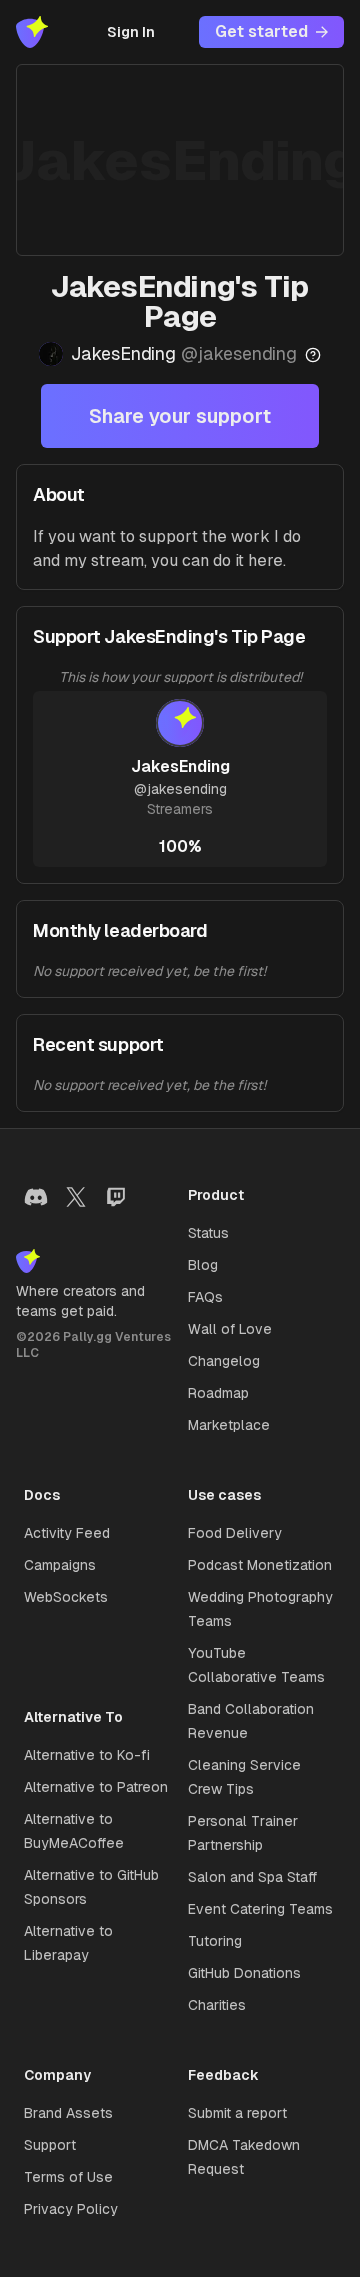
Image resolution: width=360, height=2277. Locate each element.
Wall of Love (230, 1329)
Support (50, 2145)
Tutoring (215, 1941)
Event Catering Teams (260, 1909)
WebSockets (66, 1597)
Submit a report (237, 2113)
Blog (203, 1265)
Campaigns (60, 1565)
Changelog (224, 1361)
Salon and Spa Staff (252, 1877)
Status (208, 1233)
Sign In (131, 32)
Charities (217, 2005)
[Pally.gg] (32, 32)
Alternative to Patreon (96, 1787)
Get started (261, 31)
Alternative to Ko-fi (87, 1755)
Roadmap (218, 1393)
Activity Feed (67, 1533)
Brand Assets (68, 2113)
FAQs (205, 1297)
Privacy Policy (71, 2209)
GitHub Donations (244, 1973)
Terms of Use (68, 2177)
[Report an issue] (313, 355)
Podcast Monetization (260, 1565)
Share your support (180, 416)
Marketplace (229, 1425)
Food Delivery (235, 1533)
